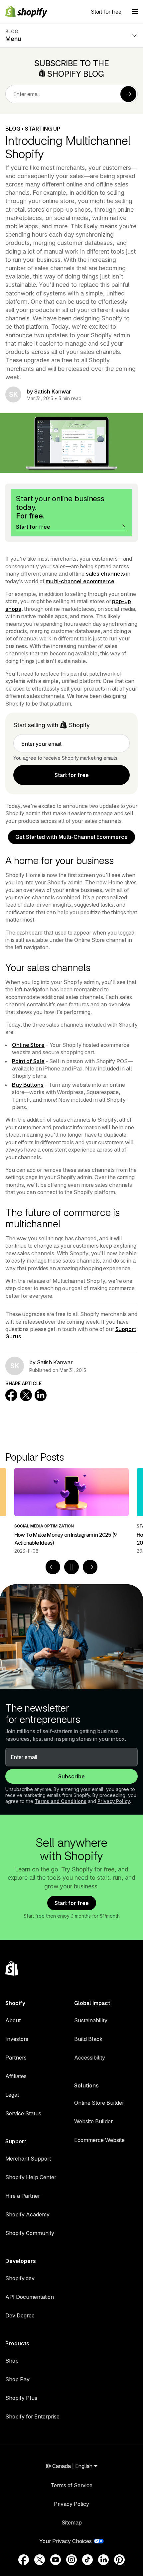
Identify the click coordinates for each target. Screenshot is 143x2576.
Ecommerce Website (99, 2140)
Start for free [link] (72, 775)
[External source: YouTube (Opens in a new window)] (56, 2560)
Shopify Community (30, 2233)
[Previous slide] (53, 1567)
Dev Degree (20, 2315)
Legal (12, 2095)
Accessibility (90, 2058)
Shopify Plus (21, 2398)
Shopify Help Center (31, 2177)
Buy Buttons (28, 1085)
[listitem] (71, 1511)
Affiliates (16, 2076)
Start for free (106, 12)
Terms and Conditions (61, 1801)
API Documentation (30, 2297)
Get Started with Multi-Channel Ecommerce (71, 837)
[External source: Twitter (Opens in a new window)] (40, 2560)
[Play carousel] (71, 1567)
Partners (16, 2058)
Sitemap (72, 2522)
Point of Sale (28, 1061)
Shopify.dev (20, 2278)
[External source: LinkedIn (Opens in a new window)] (103, 2560)
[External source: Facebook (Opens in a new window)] (24, 2560)
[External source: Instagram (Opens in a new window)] (71, 2560)
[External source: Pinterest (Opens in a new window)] (119, 2560)
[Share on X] (26, 1395)
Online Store (28, 1045)
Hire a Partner (23, 2196)
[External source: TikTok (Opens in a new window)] (87, 2560)
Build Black (88, 2039)
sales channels (105, 574)
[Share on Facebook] (11, 1395)
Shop (12, 2361)
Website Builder (93, 2121)
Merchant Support (28, 2159)
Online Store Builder (99, 2103)
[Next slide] (90, 1567)
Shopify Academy (27, 2214)
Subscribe (71, 1776)
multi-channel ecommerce (80, 581)
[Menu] (135, 12)
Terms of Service (71, 2485)
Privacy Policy (114, 1801)
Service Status (23, 2113)
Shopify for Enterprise (32, 2416)
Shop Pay (17, 2379)
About (13, 2020)
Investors (17, 2039)
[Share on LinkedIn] (41, 1395)
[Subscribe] (128, 94)
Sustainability (91, 2020)
